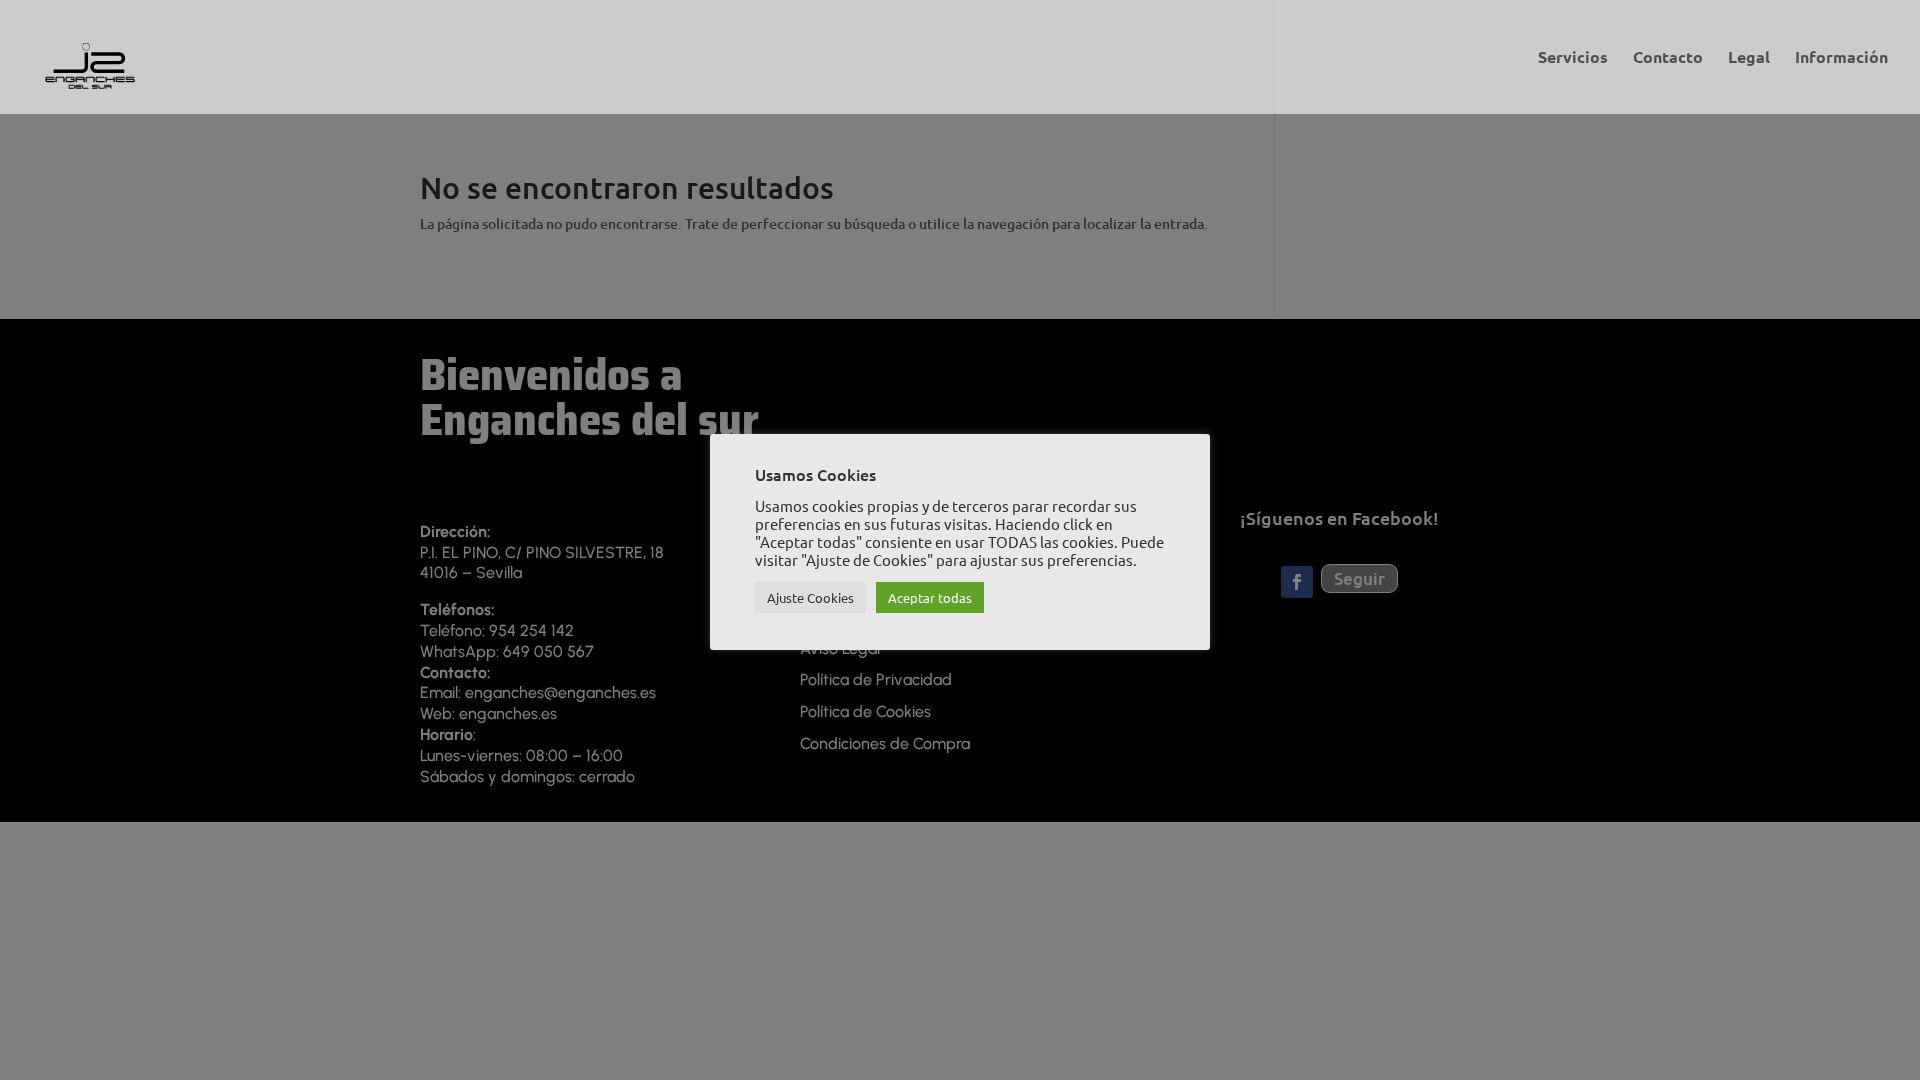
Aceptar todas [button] (930, 597)
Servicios (1573, 58)
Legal (1749, 58)
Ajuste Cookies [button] (810, 597)
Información (1841, 58)
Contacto (1668, 58)
